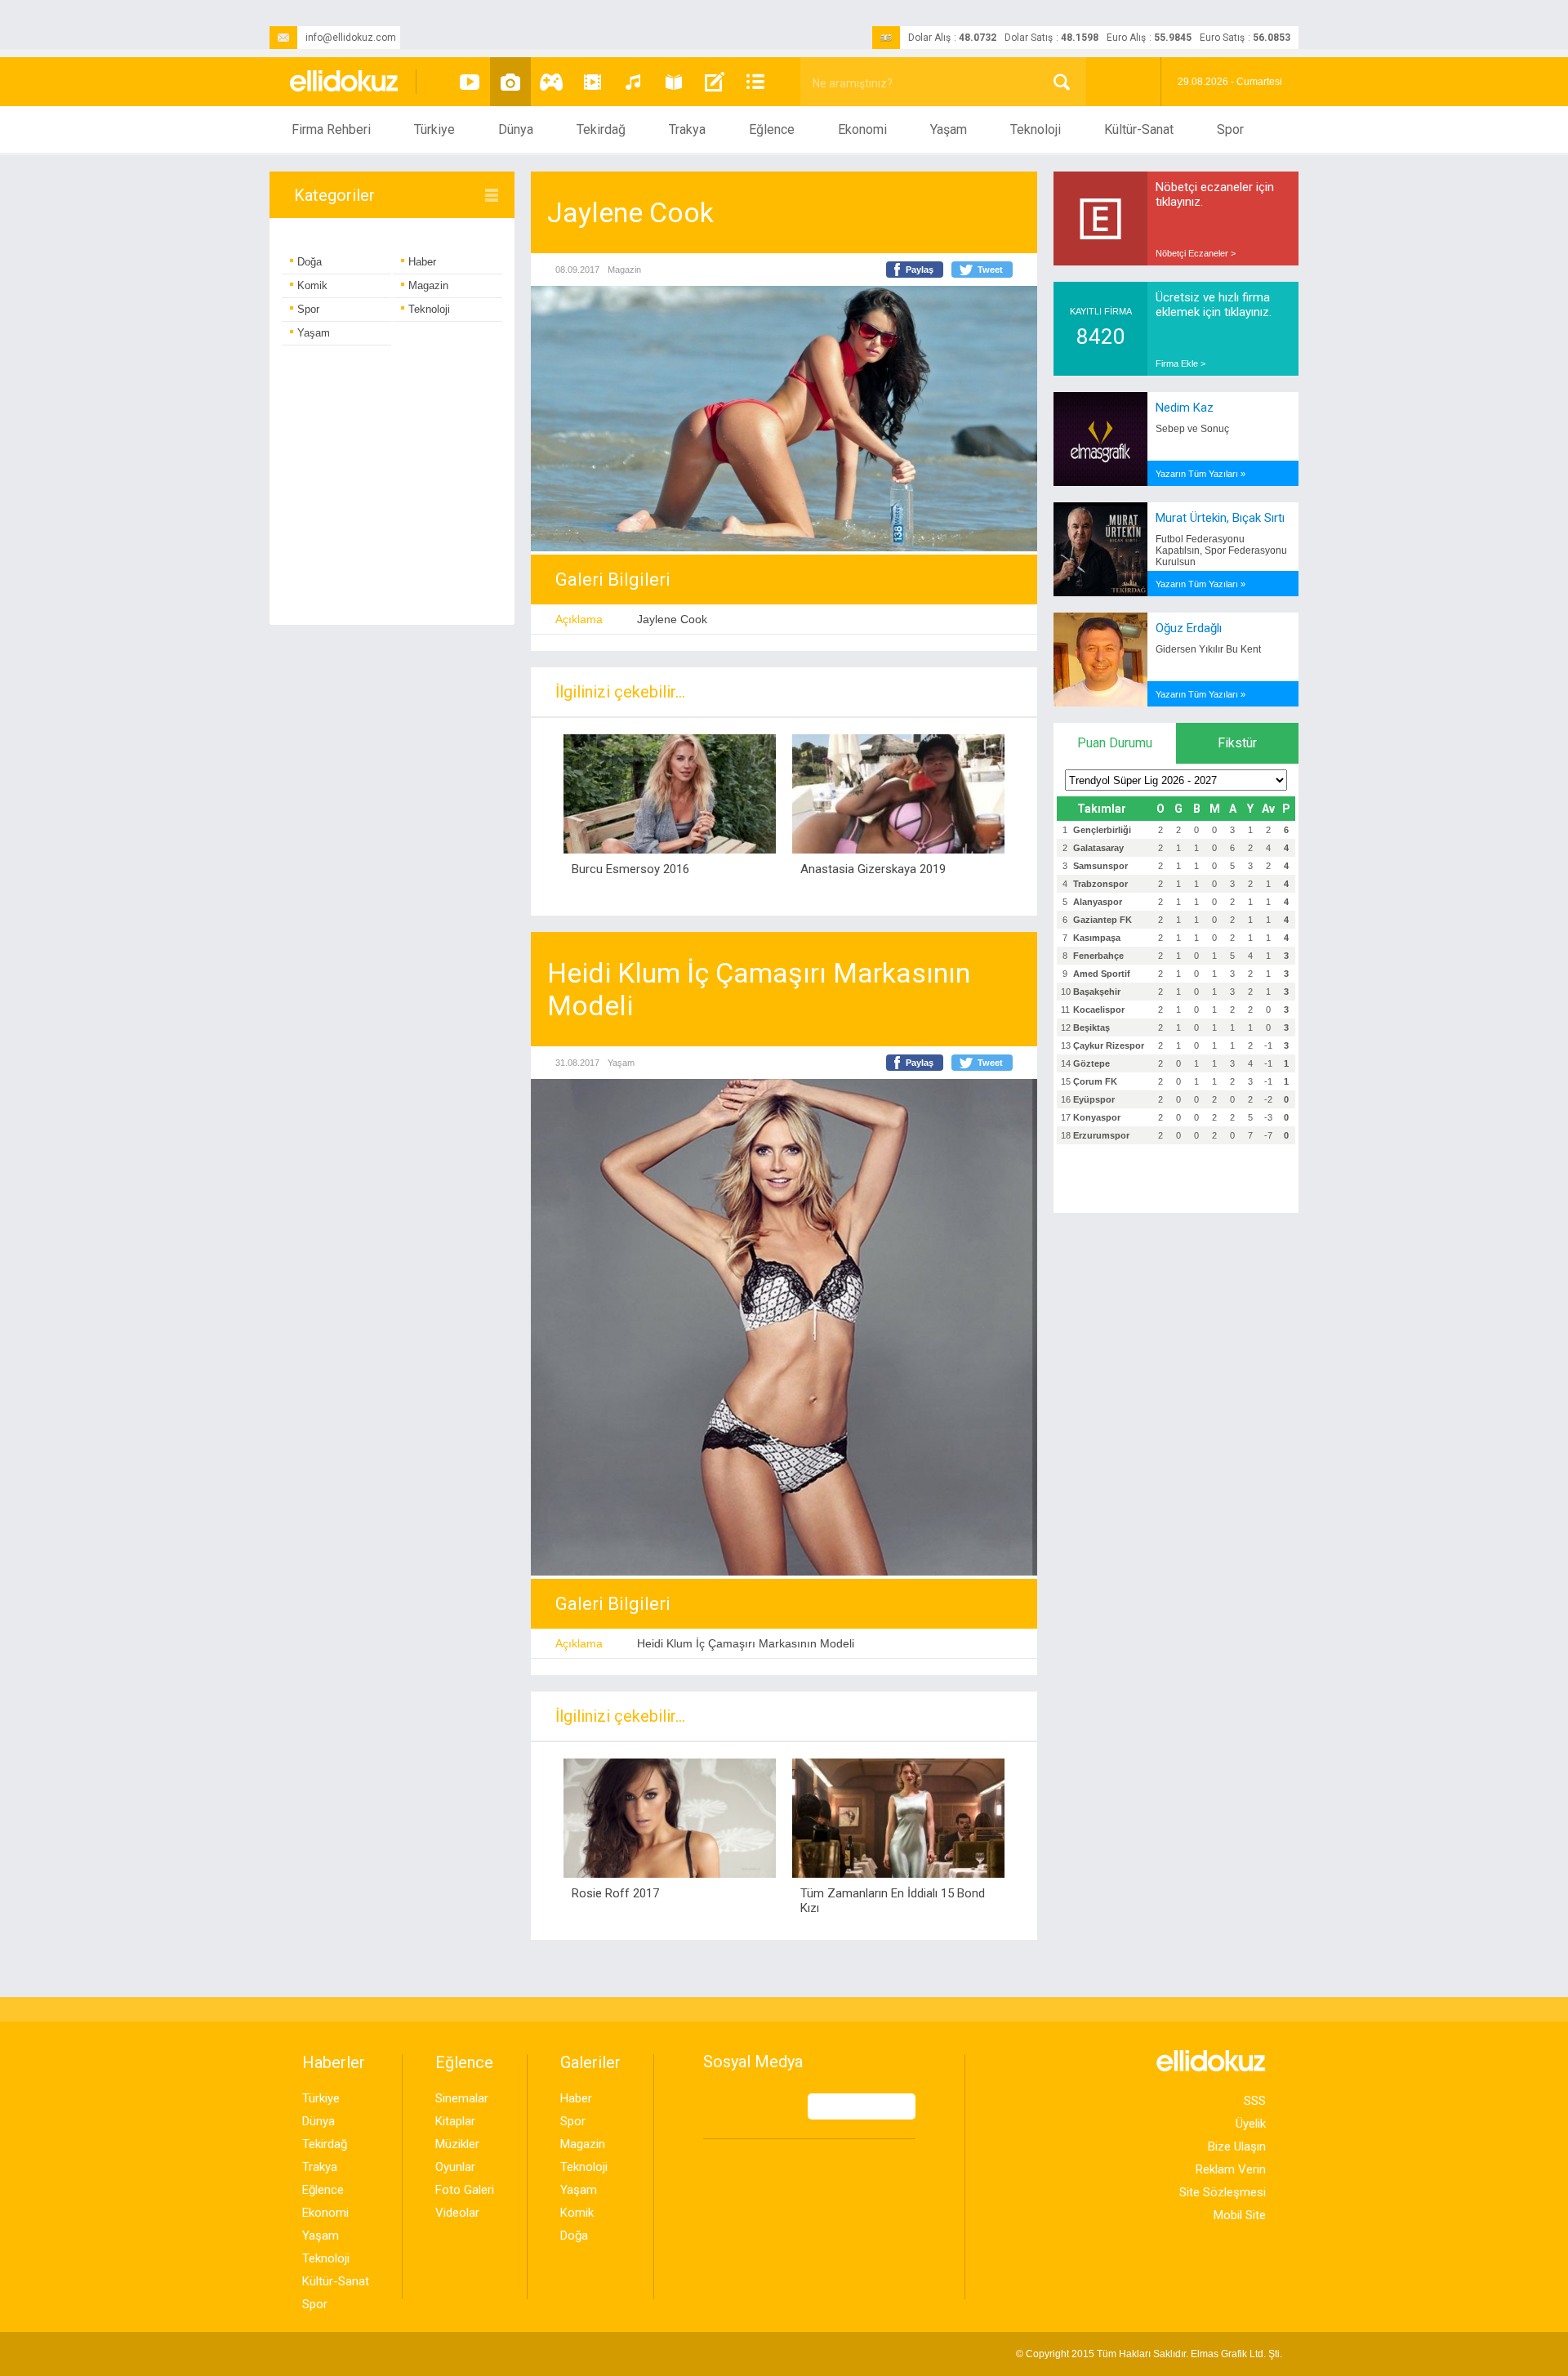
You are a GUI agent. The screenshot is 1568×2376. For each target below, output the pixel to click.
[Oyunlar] (551, 82)
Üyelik (1251, 2124)
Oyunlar (455, 2167)
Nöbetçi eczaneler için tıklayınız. (1215, 194)
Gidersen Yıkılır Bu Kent (1208, 649)
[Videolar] (470, 82)
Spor (1230, 129)
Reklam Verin (1231, 2169)
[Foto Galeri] (510, 82)
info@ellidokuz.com (351, 38)
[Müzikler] (633, 82)
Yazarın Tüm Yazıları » (1200, 474)
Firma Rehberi (331, 129)
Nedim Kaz (1185, 408)
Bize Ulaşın (1237, 2146)
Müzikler (457, 2144)
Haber (422, 262)
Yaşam (949, 129)
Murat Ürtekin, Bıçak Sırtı (1220, 518)
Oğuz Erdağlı (1189, 628)
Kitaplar (455, 2121)
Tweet (990, 270)
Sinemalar (462, 2098)
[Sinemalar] (592, 82)
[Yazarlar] (715, 82)
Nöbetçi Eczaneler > (1196, 253)
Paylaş (920, 270)
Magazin (428, 285)
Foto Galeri (465, 2190)
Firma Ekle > (1180, 363)
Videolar (457, 2213)
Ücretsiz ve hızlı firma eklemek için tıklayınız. (1214, 305)
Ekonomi (862, 129)
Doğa (310, 262)
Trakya (687, 129)
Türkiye (434, 129)
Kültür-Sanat (1139, 129)
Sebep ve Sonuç (1192, 429)
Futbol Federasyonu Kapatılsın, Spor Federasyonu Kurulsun (1221, 551)
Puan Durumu (1115, 743)
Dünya (516, 129)
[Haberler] (755, 82)
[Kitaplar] (674, 82)
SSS (1255, 2101)
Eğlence (772, 129)
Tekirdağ (601, 129)
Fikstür (1237, 743)
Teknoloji (1036, 129)
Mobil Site (1240, 2215)
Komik (312, 285)
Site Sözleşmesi (1223, 2192)
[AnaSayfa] (345, 82)
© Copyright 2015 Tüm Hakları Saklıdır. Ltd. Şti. (1149, 2354)
